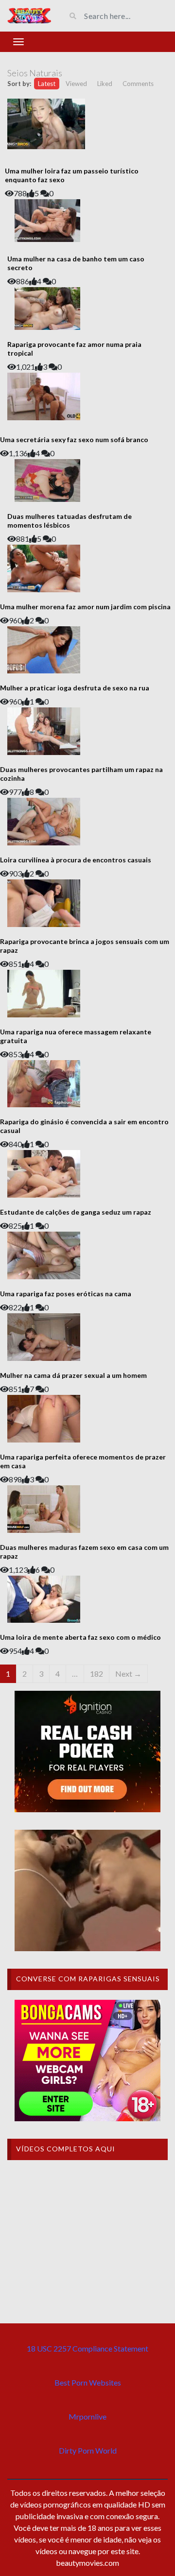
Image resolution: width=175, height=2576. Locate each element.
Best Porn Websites (88, 2382)
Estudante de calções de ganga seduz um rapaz (76, 1212)
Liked (105, 84)
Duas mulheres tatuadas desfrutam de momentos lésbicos (70, 521)
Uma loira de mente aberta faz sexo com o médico (80, 1637)
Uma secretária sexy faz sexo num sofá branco (74, 439)
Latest (47, 84)
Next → (128, 1674)
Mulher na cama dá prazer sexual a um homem (73, 1375)
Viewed (76, 84)
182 (96, 1674)
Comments (138, 84)
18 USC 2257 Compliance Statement (87, 2348)
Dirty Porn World (88, 2450)
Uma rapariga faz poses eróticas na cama (66, 1294)
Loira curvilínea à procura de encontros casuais (76, 860)
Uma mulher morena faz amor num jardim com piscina (85, 607)
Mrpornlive (87, 2416)
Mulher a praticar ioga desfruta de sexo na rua (75, 688)
